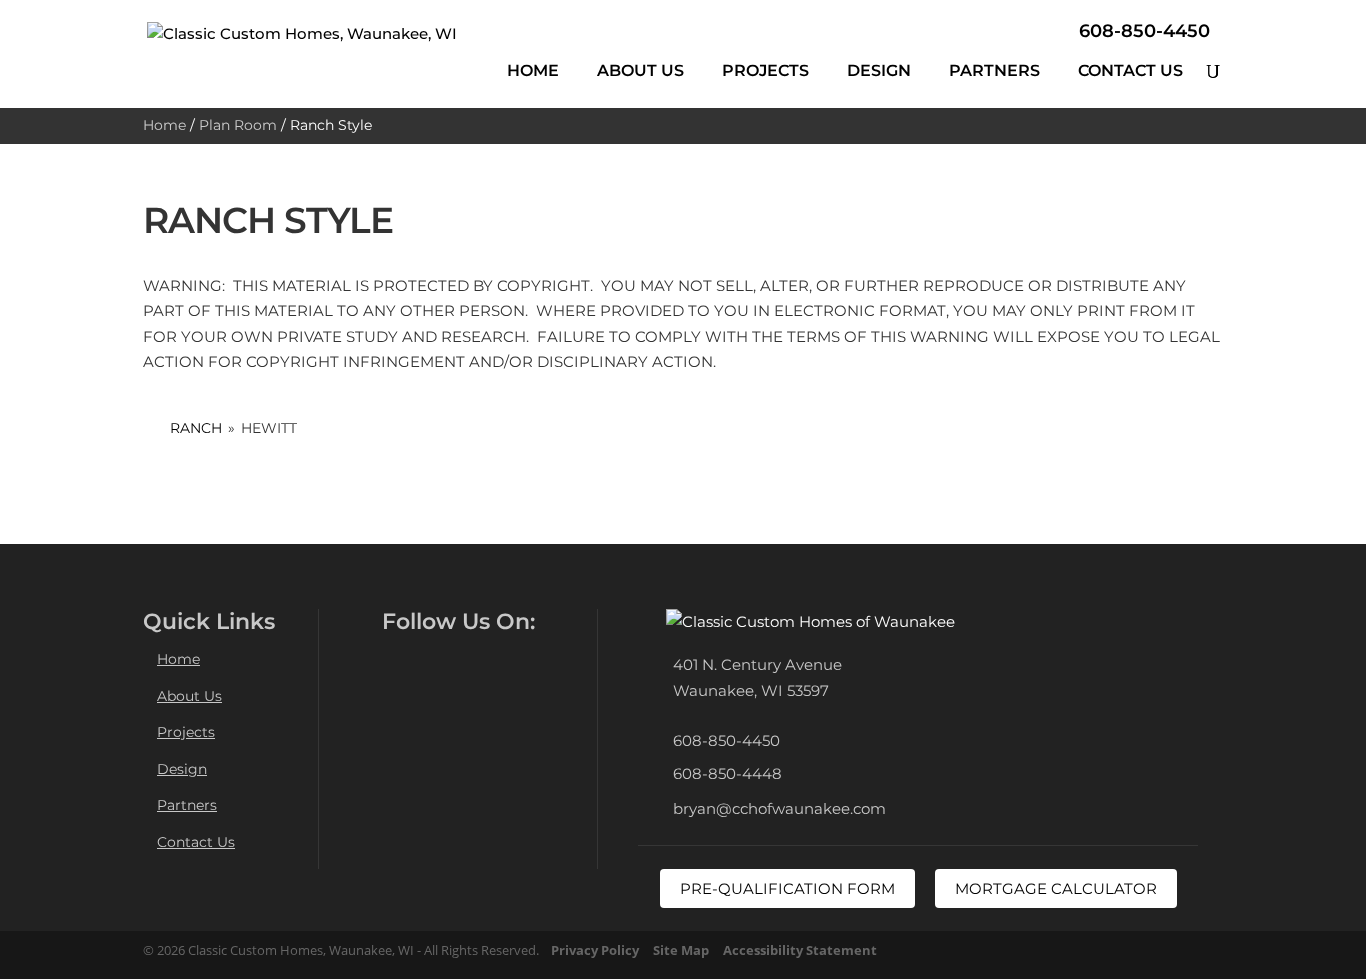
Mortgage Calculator (1056, 888)
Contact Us (1130, 70)
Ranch (196, 428)
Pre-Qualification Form (787, 888)
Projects (765, 70)
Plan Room (238, 125)
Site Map (681, 950)
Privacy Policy (595, 950)
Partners (994, 70)
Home (533, 70)
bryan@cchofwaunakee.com (779, 808)
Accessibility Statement (800, 950)
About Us (640, 70)
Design (879, 70)
